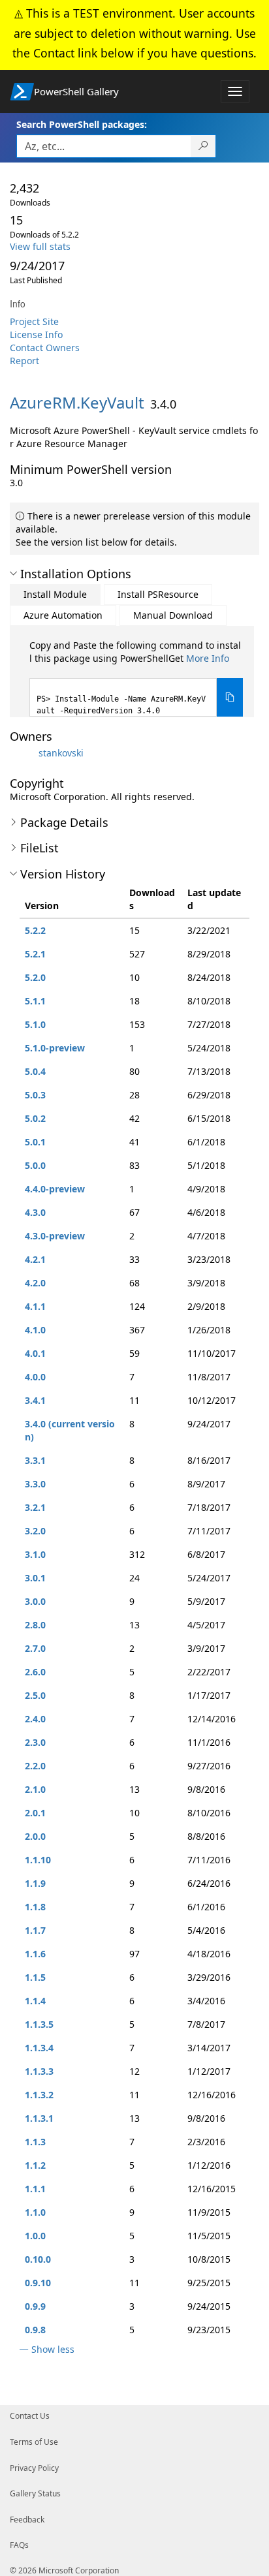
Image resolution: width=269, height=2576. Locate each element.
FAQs (19, 2545)
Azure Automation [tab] (63, 615)
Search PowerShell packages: (82, 124)
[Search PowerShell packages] (203, 146)
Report (24, 361)
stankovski (61, 753)
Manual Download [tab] (173, 615)
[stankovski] (23, 753)
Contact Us (30, 2416)
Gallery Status (35, 2493)
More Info (208, 658)
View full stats (40, 246)
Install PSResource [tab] (158, 594)
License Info (36, 334)
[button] (13, 574)
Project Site (34, 321)
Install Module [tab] (55, 594)
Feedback (27, 2520)
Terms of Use (34, 2442)
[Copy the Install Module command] (230, 697)
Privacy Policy (34, 2468)
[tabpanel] (136, 678)
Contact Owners (45, 348)
